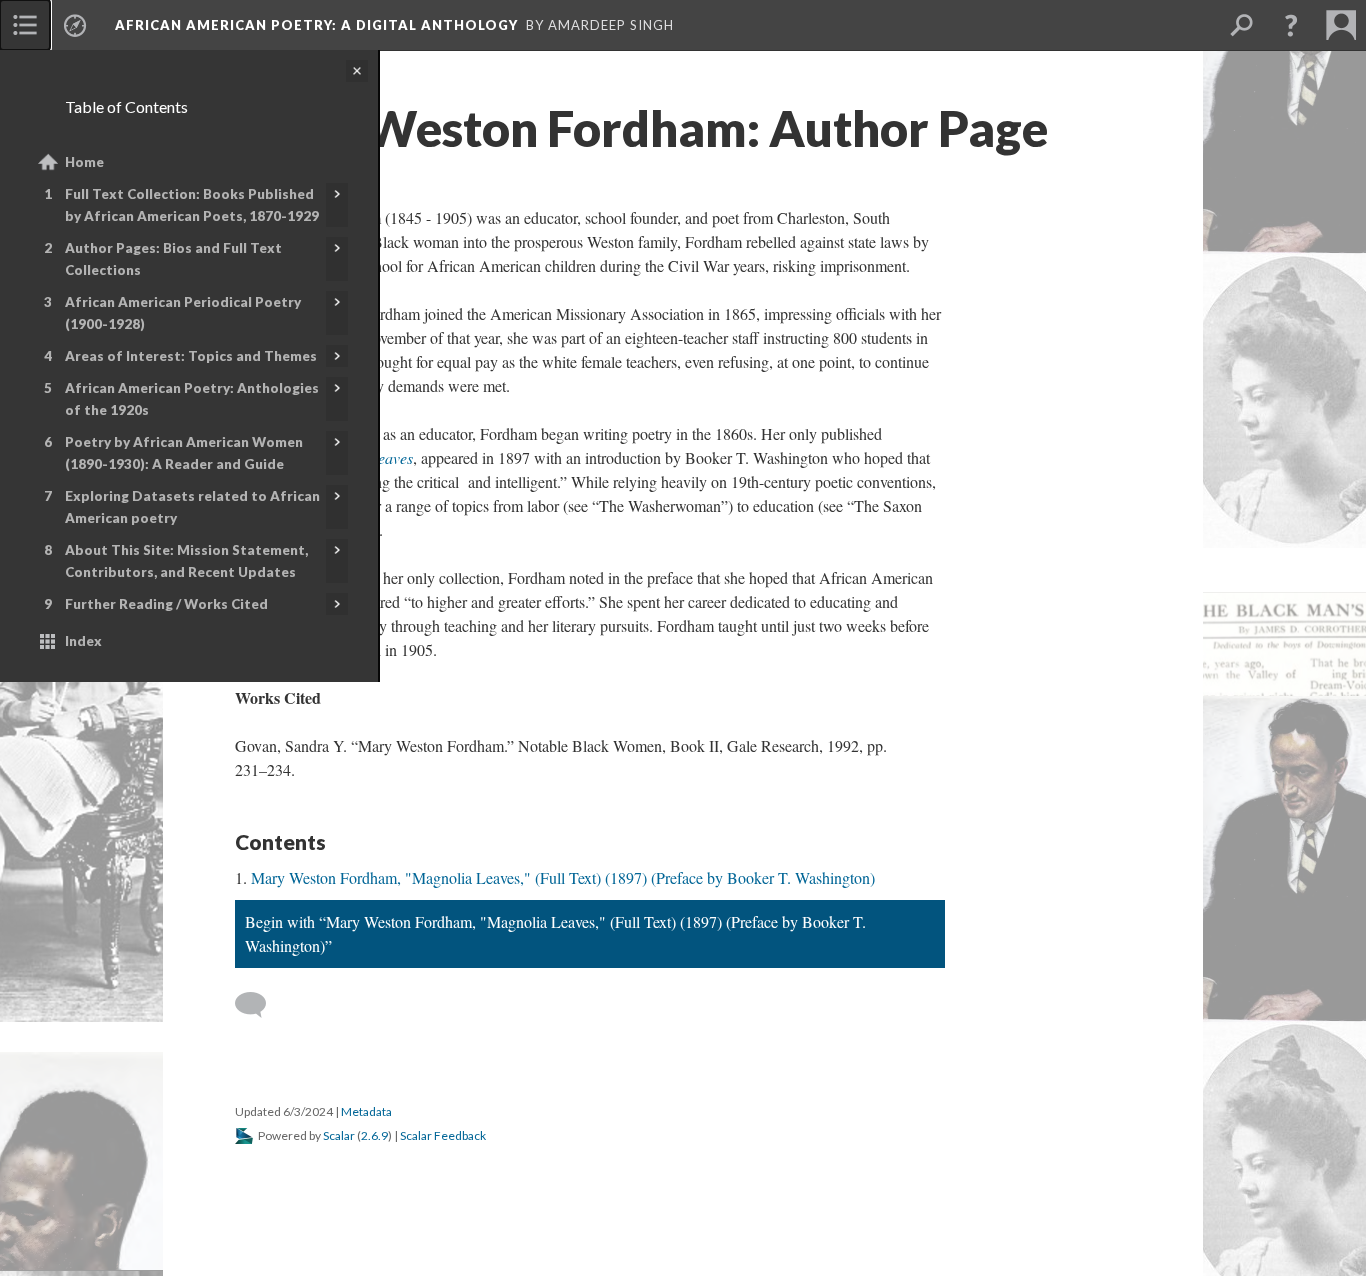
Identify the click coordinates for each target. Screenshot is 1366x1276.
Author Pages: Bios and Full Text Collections (173, 259)
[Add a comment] (259, 1005)
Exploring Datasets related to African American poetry (192, 507)
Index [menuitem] (83, 641)
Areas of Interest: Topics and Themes (191, 356)
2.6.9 (374, 1135)
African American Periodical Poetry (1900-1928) (183, 313)
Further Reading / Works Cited (166, 604)
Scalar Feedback (443, 1135)
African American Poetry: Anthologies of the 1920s (192, 399)
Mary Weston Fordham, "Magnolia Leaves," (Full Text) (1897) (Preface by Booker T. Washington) (563, 877)
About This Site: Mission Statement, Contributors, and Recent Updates (186, 561)
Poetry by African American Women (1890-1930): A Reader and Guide (184, 453)
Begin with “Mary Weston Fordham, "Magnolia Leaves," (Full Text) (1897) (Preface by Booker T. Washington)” (555, 933)
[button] (1291, 25)
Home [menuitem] (84, 162)
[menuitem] (25, 25)
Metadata (366, 1111)
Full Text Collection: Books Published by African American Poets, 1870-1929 (192, 205)
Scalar (339, 1135)
